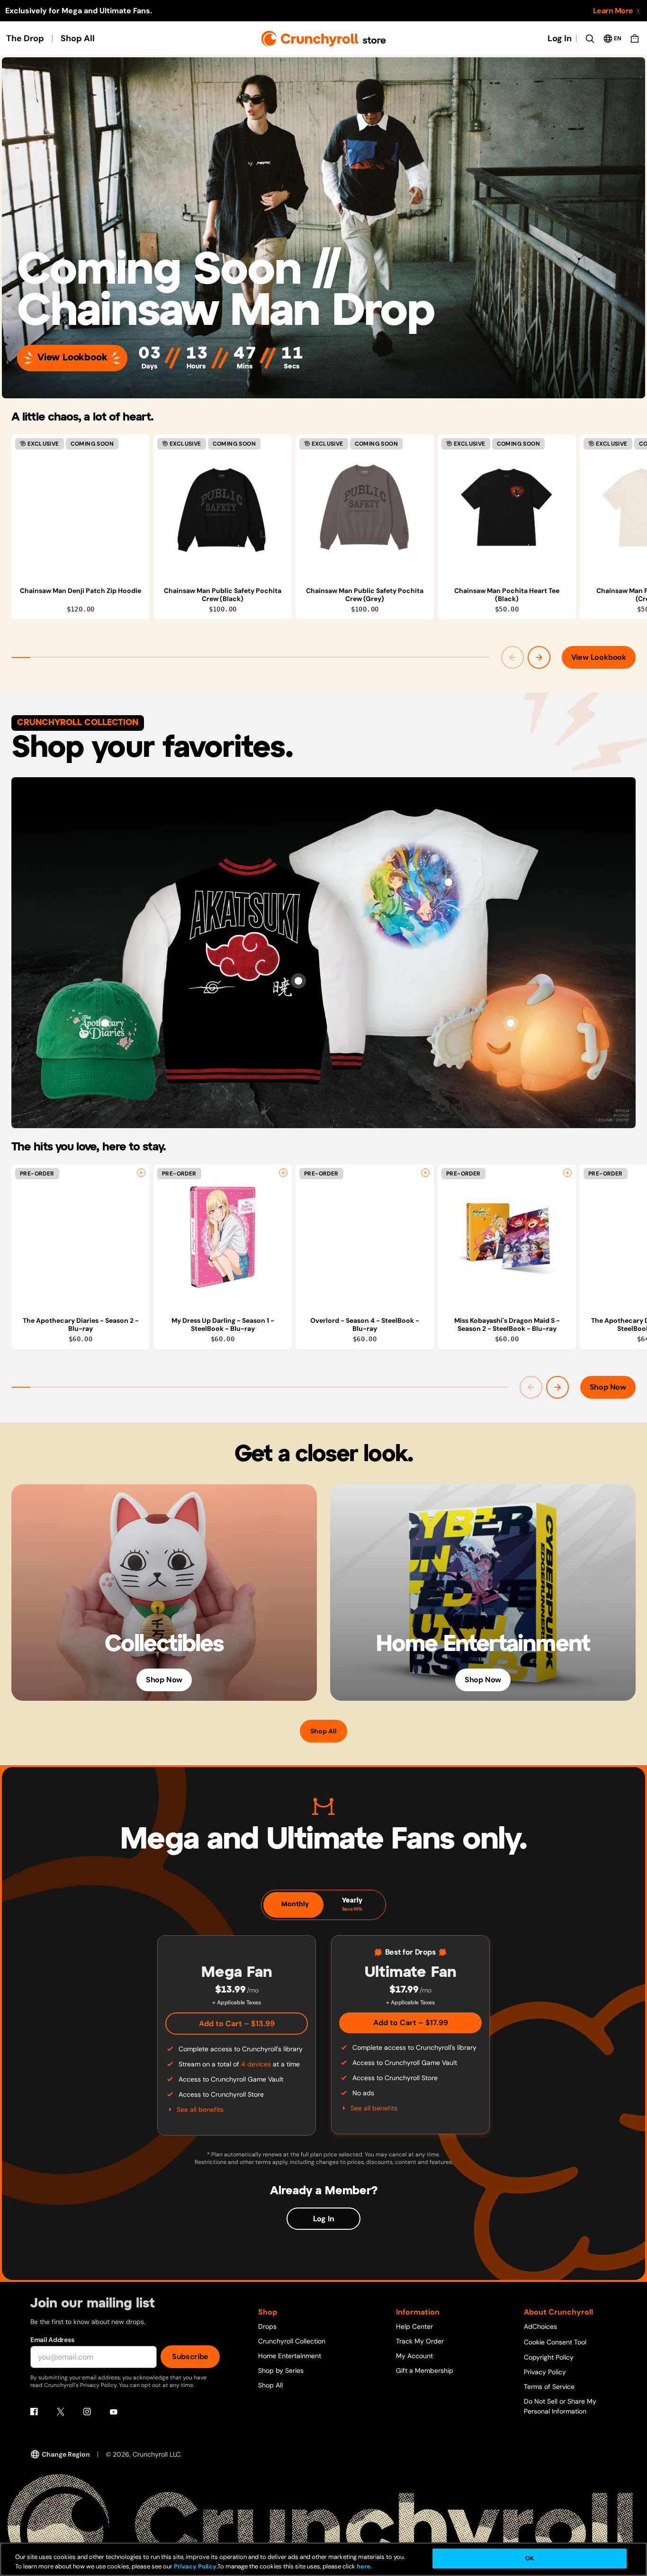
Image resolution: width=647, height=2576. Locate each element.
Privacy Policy (545, 2372)
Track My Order (420, 2341)
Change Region (66, 2454)
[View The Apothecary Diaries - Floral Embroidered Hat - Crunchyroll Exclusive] (105, 1023)
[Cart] (635, 38)
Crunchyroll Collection (292, 2341)
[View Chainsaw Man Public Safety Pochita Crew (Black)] (223, 507)
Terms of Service (549, 2387)
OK (530, 2558)
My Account (414, 2356)
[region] (329, 527)
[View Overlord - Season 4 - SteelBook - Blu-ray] (365, 1237)
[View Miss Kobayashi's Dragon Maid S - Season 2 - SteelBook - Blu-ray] (507, 1237)
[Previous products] (512, 657)
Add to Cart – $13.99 (237, 2024)
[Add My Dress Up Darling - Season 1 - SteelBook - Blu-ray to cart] (283, 1173)
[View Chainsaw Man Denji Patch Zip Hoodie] (81, 507)
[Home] (324, 39)
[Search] (590, 38)
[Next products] (539, 657)
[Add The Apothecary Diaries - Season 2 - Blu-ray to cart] (141, 1173)
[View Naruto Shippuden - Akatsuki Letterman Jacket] (298, 981)
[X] (61, 2412)
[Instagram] (87, 2412)
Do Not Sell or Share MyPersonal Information (560, 2406)
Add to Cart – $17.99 (411, 2023)
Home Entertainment (290, 2356)
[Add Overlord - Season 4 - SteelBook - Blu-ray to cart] (425, 1173)
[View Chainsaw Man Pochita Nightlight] (511, 1023)
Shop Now (608, 1387)
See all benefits (200, 2109)
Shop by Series (281, 2370)
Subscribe (190, 2356)
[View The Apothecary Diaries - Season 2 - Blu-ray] (81, 1237)
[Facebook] (34, 2412)
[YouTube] (114, 2412)
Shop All (78, 38)
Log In (560, 38)
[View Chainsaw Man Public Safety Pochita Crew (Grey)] (365, 507)
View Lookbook (72, 358)
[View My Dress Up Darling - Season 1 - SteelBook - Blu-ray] (223, 1237)
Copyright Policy (549, 2357)
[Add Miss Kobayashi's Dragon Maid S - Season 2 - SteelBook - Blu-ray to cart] (567, 1173)
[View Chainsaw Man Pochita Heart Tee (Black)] (507, 507)
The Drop (25, 38)
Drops (267, 2326)
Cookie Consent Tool (555, 2342)
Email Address (52, 2340)
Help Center (414, 2326)
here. (364, 2566)
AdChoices (540, 2326)
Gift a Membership (425, 2370)
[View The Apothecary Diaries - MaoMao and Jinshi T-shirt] (449, 882)
